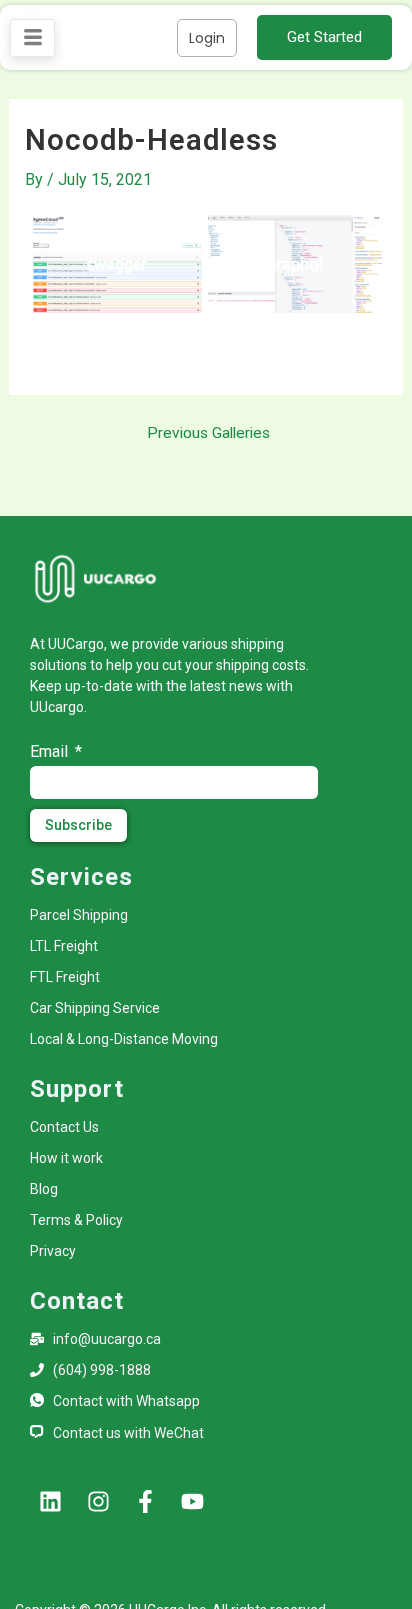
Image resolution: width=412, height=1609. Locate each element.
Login (207, 38)
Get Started (324, 37)
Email (51, 751)
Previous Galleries (208, 434)
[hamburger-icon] (32, 38)
